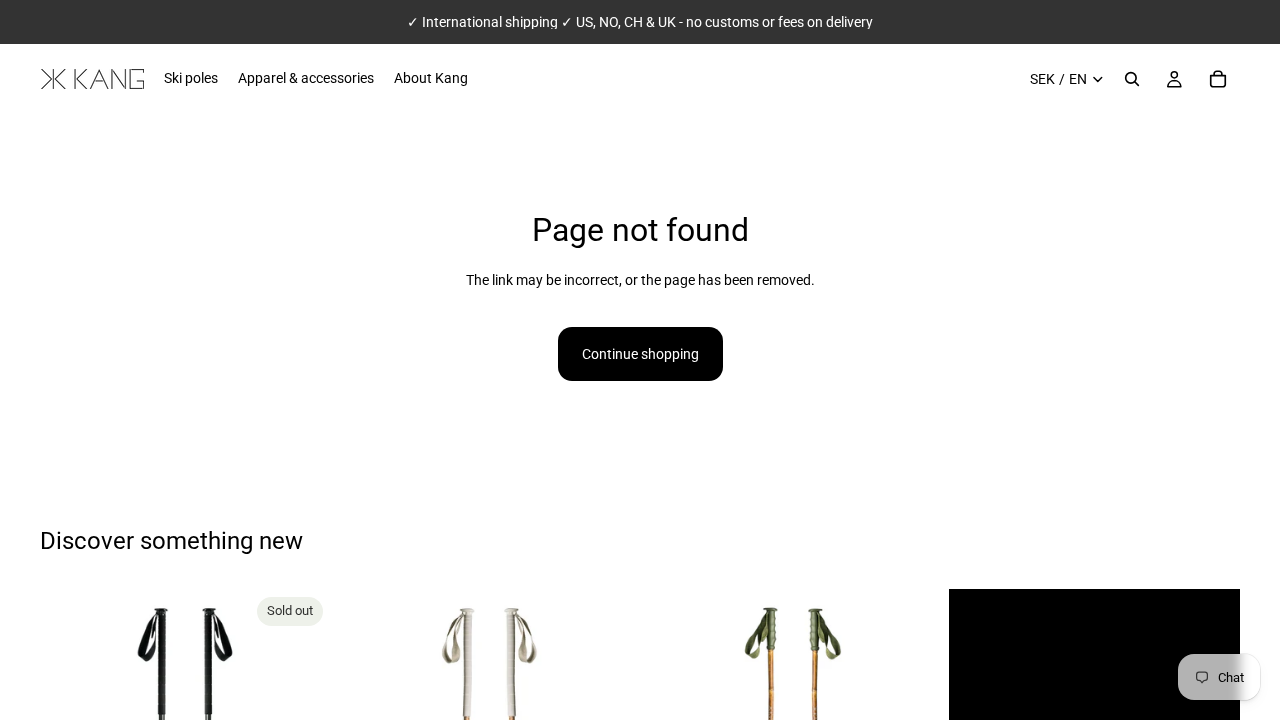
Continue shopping (640, 354)
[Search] (1132, 79)
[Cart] (1218, 79)
